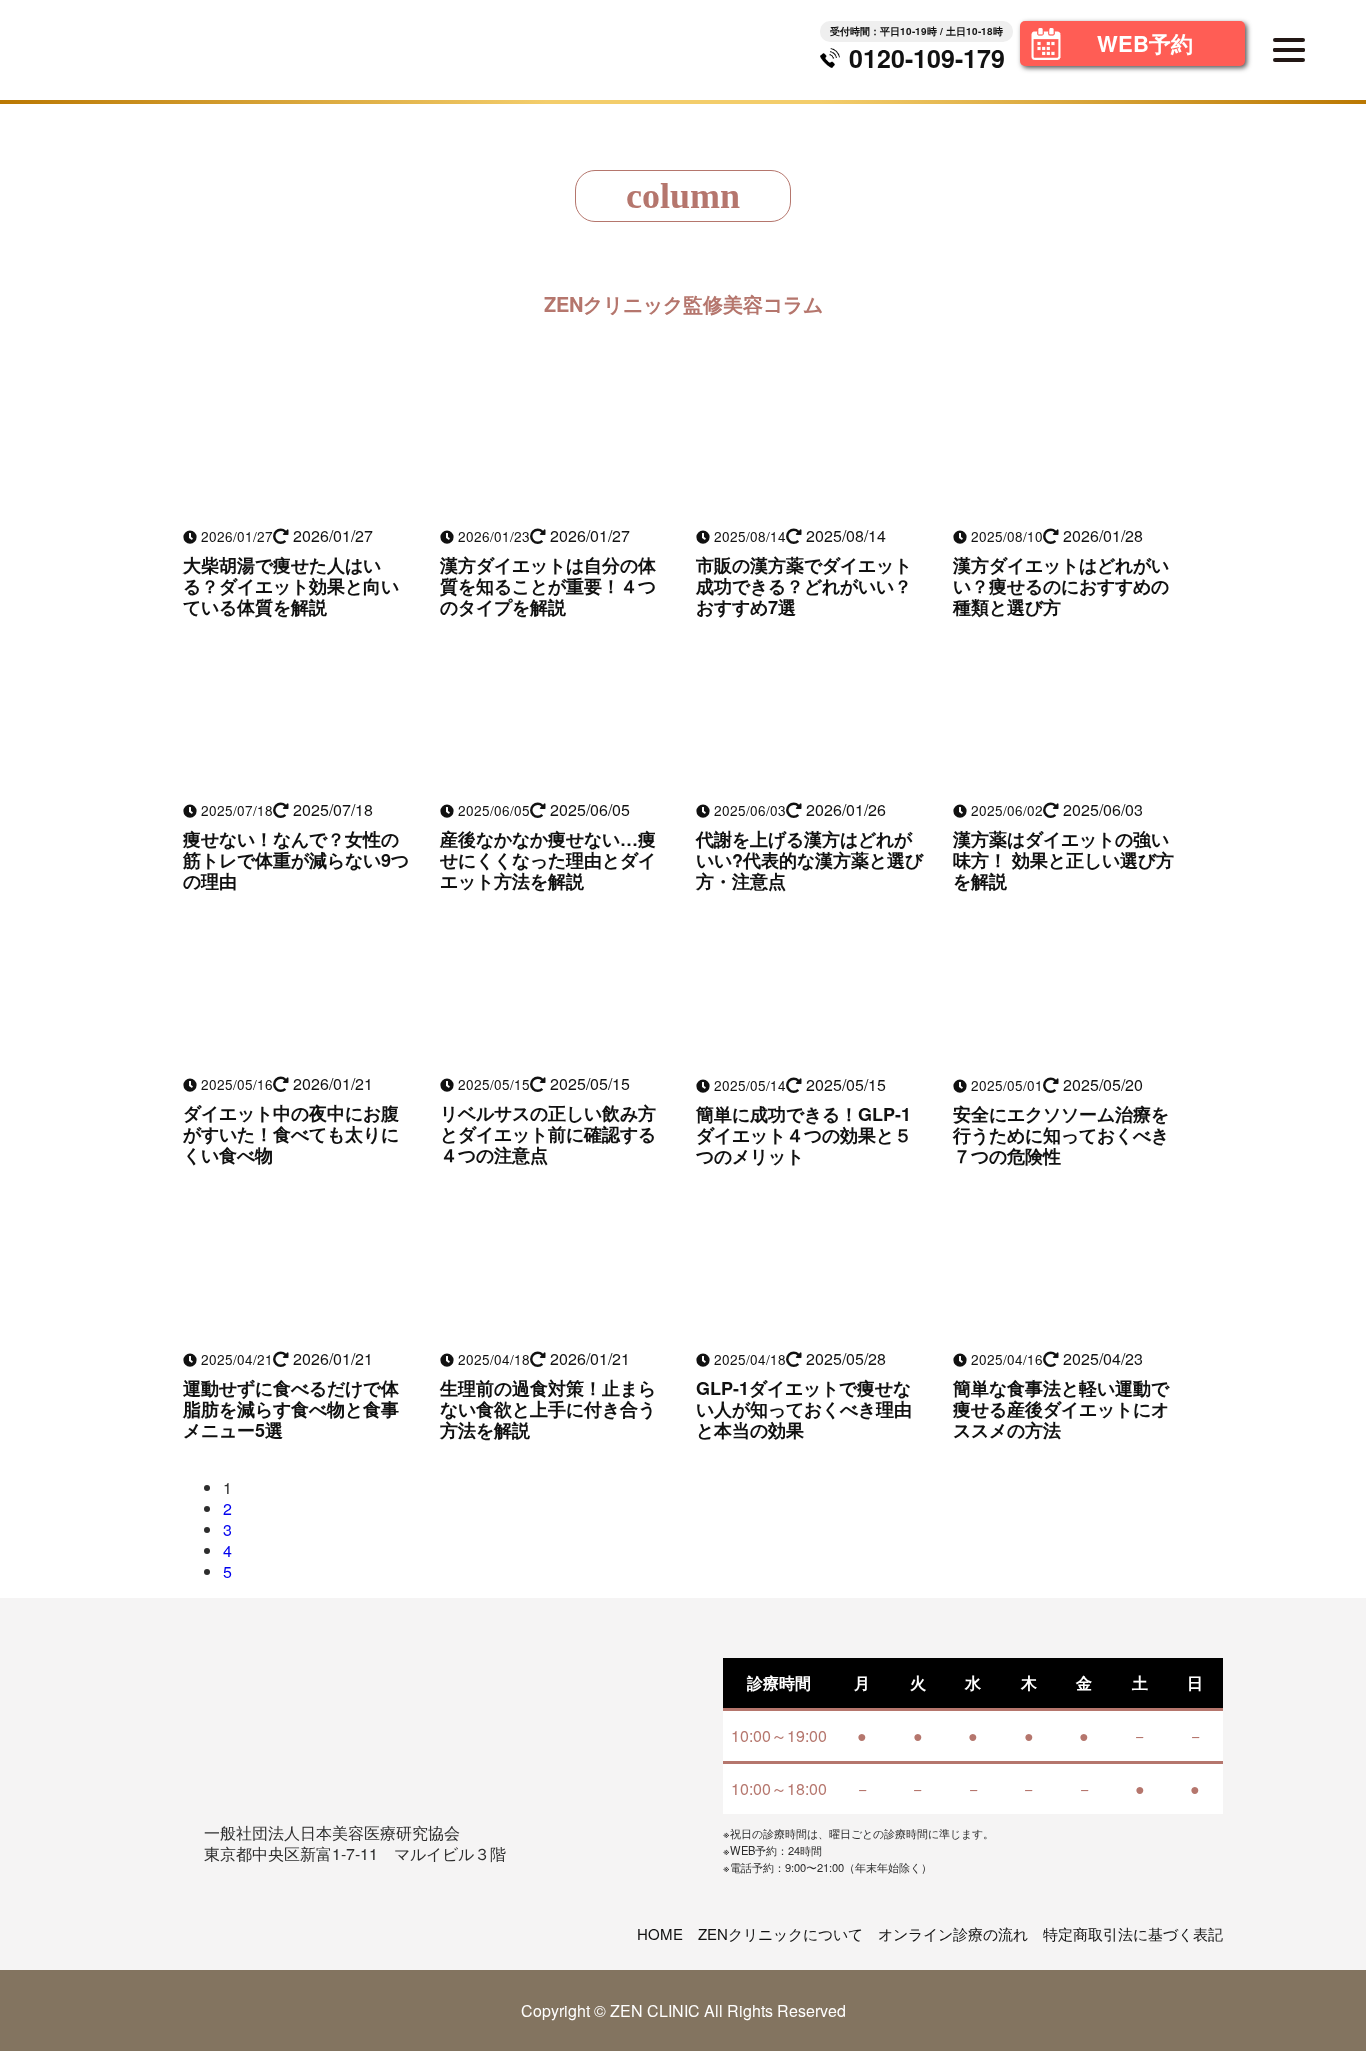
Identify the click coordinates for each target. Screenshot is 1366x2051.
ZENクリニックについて (780, 1933)
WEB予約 (1145, 43)
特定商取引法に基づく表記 (1133, 1933)
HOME (660, 1933)
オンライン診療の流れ (953, 1933)
